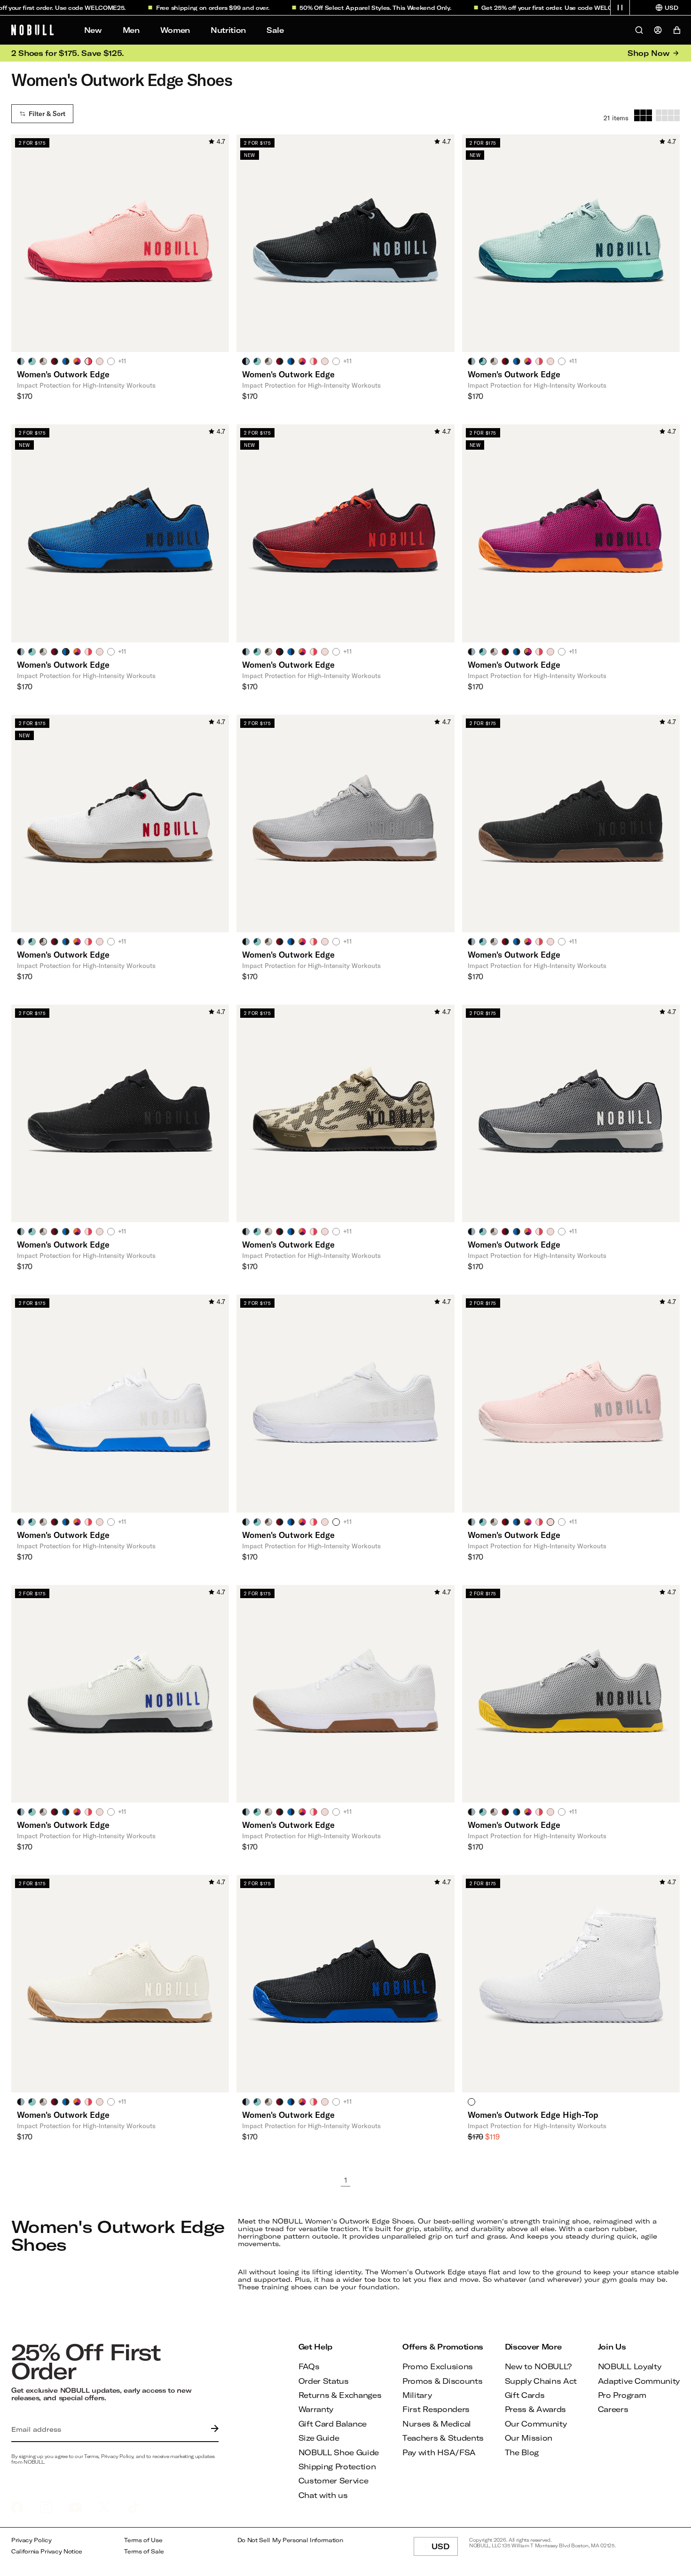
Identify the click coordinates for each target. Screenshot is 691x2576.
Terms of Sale (144, 2551)
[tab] (21, 361)
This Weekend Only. (382, 8)
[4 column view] (668, 115)
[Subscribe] (212, 2429)
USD (445, 2549)
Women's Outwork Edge (63, 374)
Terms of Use (143, 2540)
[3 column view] (643, 115)
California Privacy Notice (47, 2551)
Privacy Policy (31, 2540)
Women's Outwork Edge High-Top (533, 2115)
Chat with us (323, 2495)
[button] (620, 8)
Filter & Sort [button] (47, 114)
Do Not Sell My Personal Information (290, 2540)
